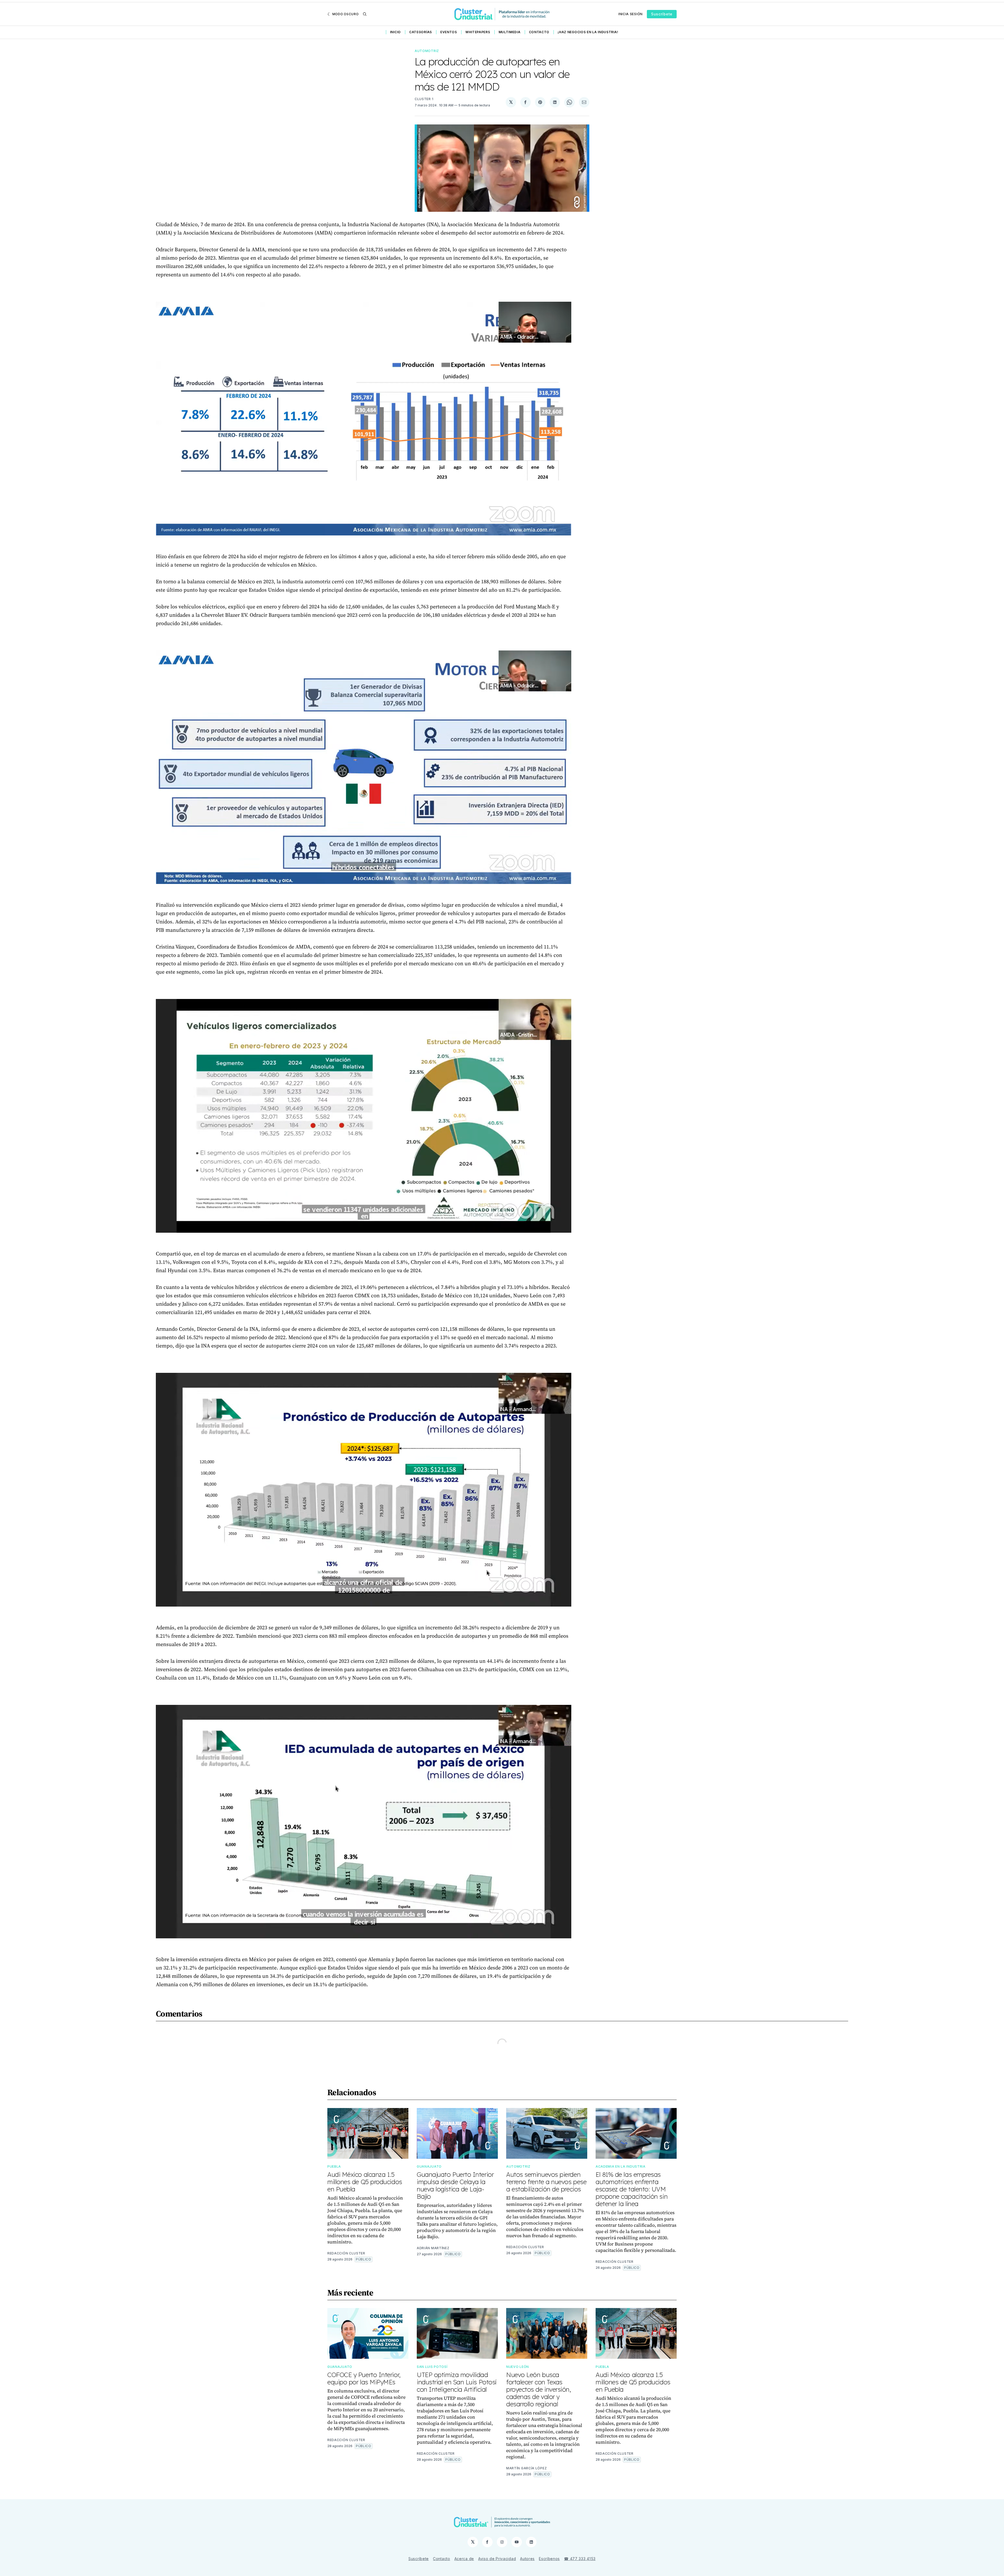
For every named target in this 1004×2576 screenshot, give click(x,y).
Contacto (539, 32)
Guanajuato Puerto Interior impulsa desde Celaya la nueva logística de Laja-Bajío (455, 2185)
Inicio (395, 32)
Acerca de (464, 2559)
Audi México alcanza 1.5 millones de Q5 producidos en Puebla (365, 2182)
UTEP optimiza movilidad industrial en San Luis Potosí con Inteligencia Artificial (457, 2382)
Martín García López (526, 2468)
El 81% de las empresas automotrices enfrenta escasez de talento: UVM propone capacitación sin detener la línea (632, 2189)
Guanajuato (429, 2166)
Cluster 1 (424, 99)
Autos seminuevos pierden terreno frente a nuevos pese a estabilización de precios (546, 2182)
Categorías (421, 32)
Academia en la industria (621, 2166)
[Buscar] (365, 14)
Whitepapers (478, 32)
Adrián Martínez (433, 2248)
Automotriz (427, 51)
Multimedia (510, 32)
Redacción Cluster (346, 2253)
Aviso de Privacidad (497, 2559)
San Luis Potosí (432, 2367)
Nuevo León (518, 2367)
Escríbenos (549, 2559)
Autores (527, 2559)
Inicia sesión (631, 14)
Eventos (449, 32)
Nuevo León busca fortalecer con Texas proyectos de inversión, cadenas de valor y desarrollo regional (539, 2389)
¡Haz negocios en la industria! (588, 32)
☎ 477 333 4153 (580, 2559)
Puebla (334, 2166)
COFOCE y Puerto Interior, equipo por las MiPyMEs (364, 2378)
